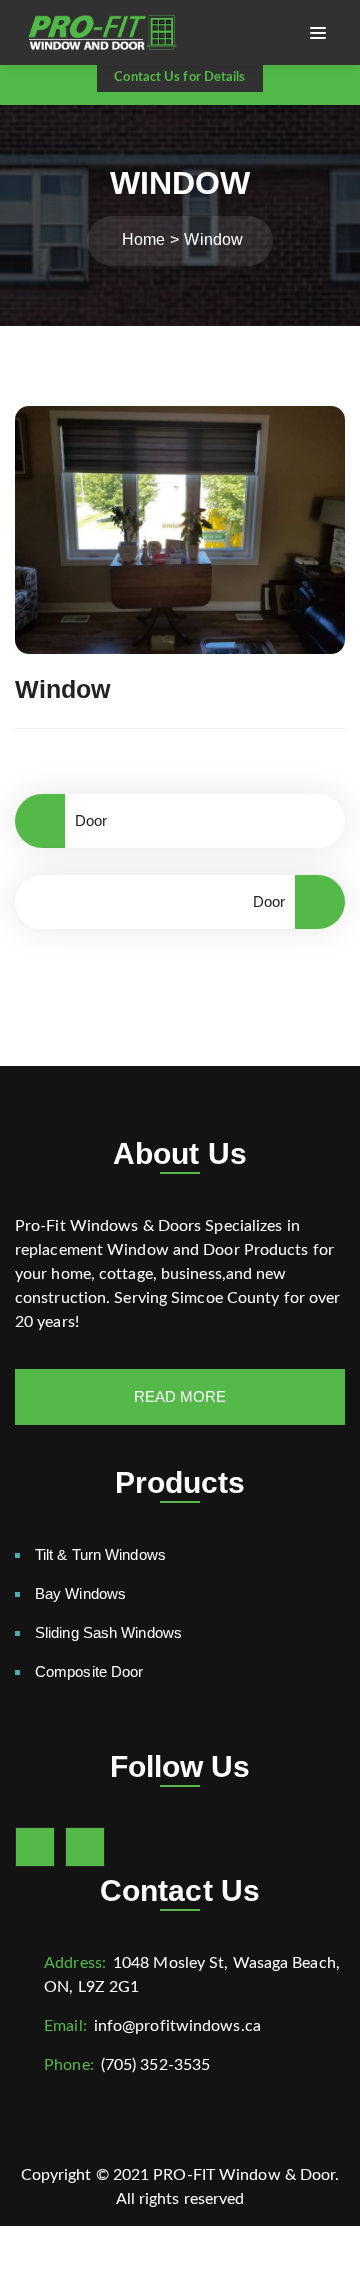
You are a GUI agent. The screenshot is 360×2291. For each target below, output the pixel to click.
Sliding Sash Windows (108, 1632)
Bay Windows (80, 1593)
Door (91, 820)
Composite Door (89, 1671)
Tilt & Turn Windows (100, 1554)
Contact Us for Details (179, 77)
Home (143, 239)
